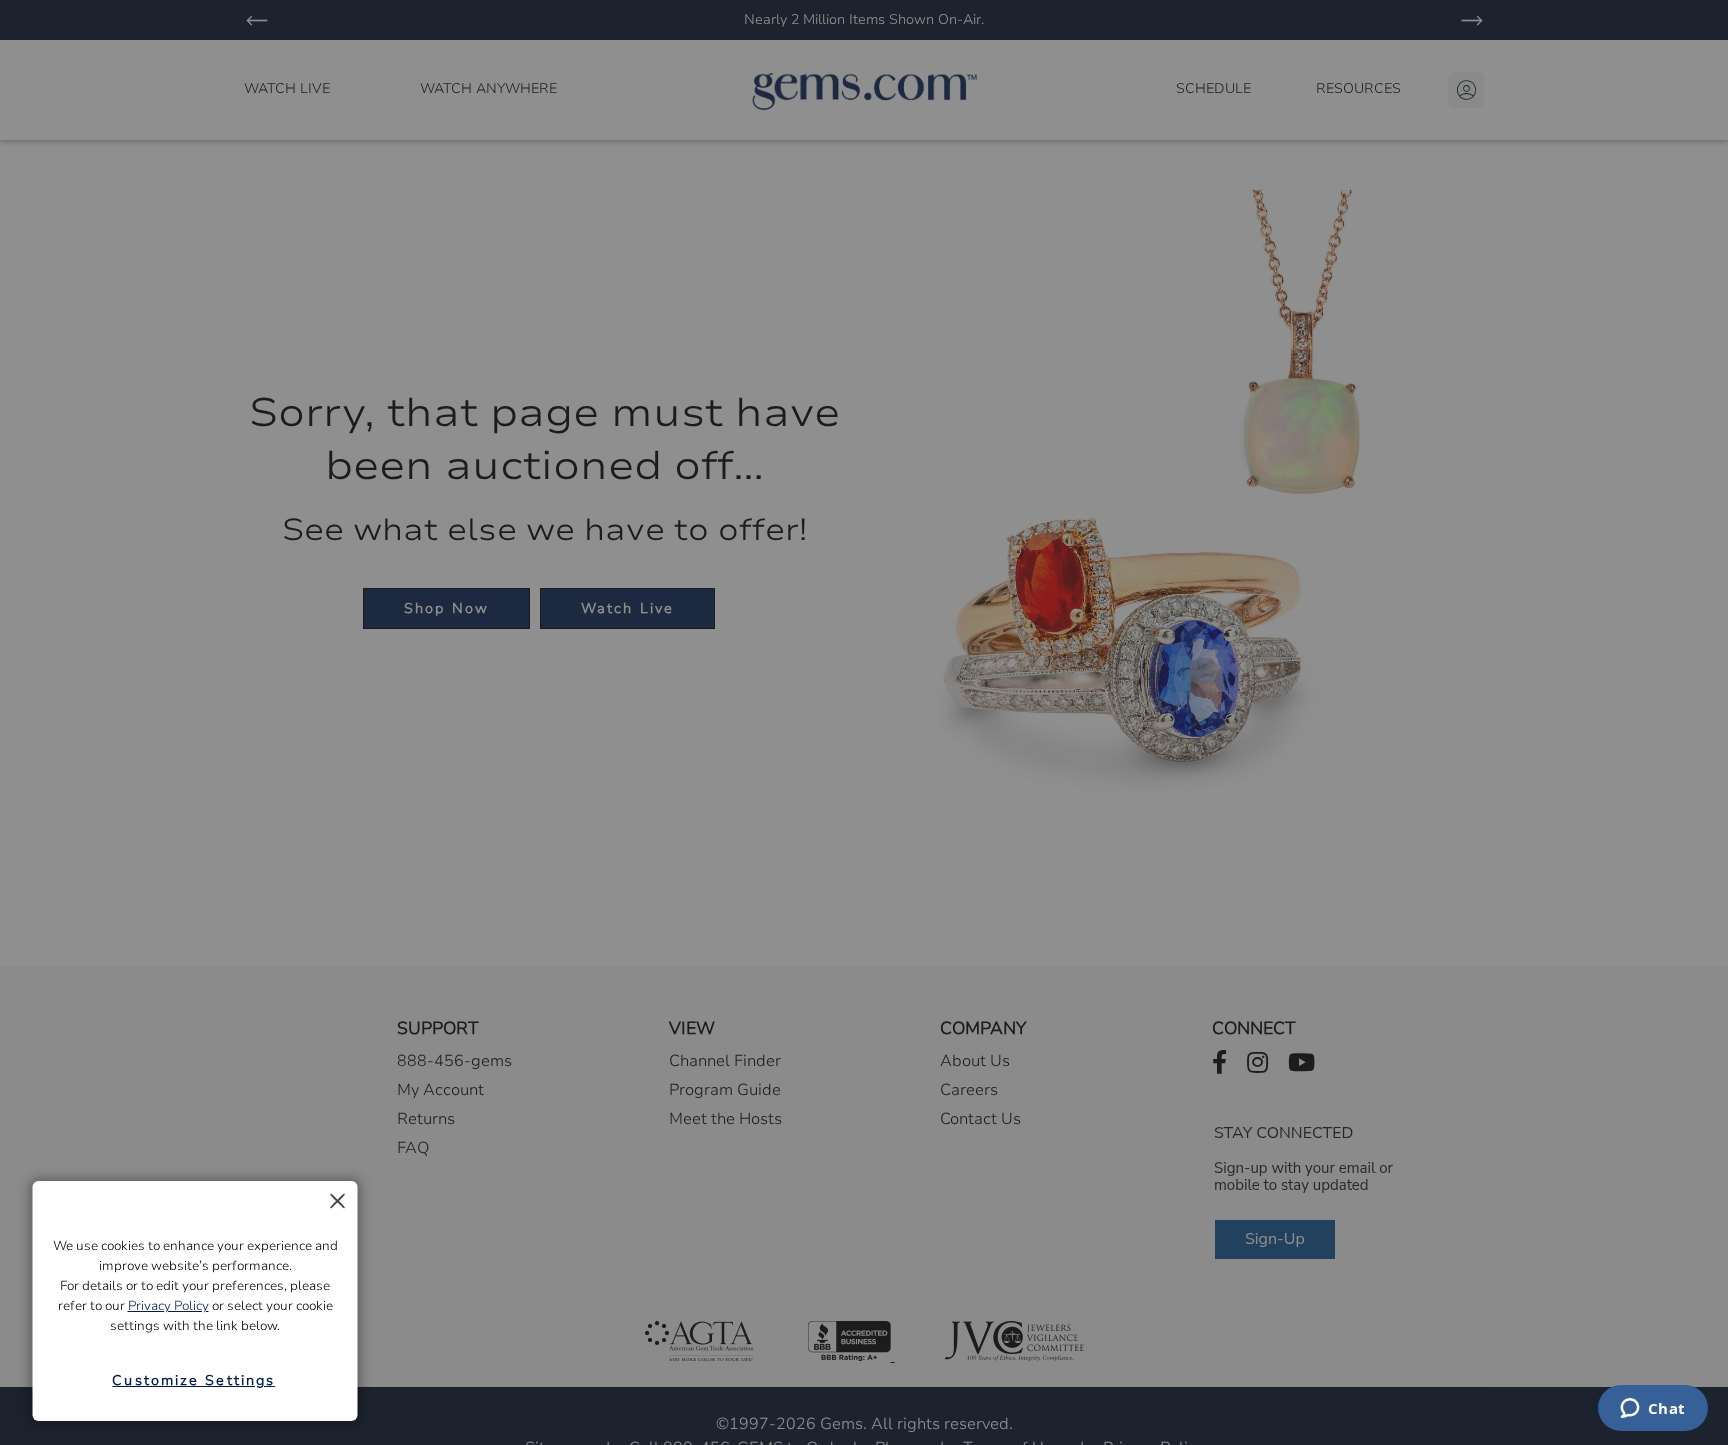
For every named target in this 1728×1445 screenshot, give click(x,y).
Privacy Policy (168, 1306)
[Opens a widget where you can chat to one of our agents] (1652, 1410)
